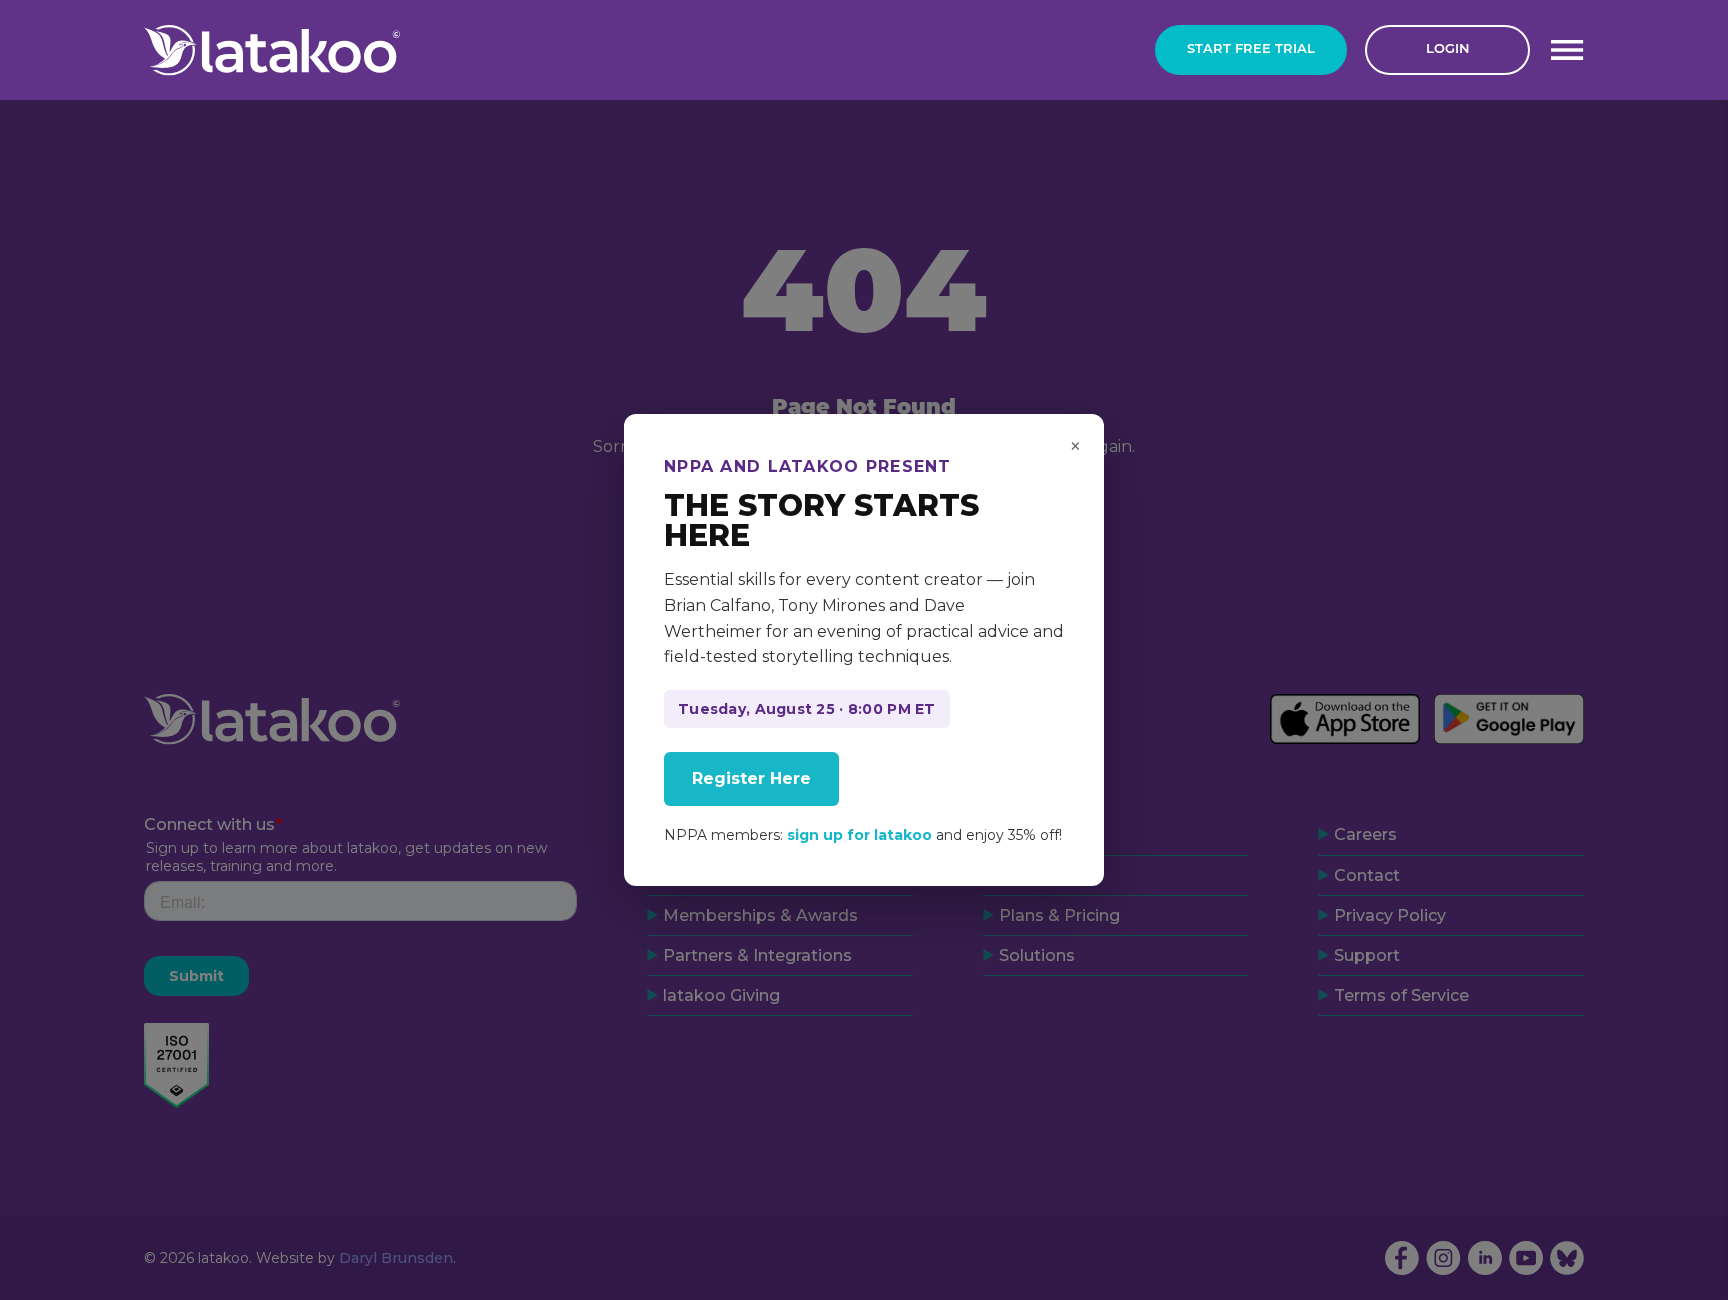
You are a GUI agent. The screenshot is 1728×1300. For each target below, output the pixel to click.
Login (1448, 49)
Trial (1251, 49)
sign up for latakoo (859, 835)
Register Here (751, 778)
